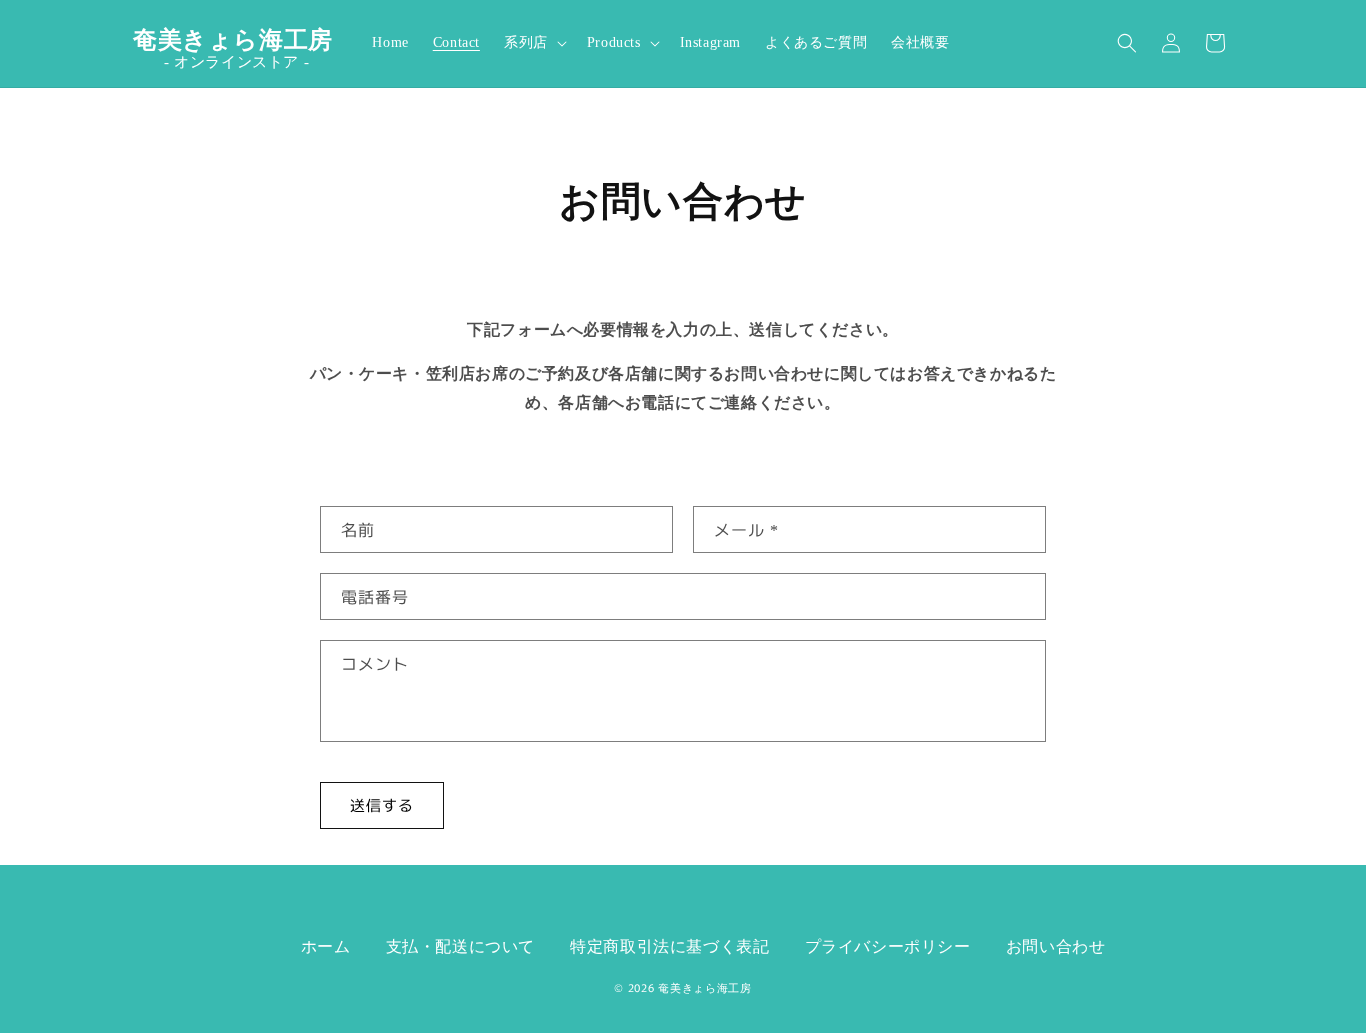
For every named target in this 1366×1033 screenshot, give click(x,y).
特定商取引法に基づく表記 (669, 946)
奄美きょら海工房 (705, 988)
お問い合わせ (1056, 946)
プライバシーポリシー (888, 946)
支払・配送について (460, 946)
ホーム (326, 946)
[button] (533, 43)
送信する (382, 804)
